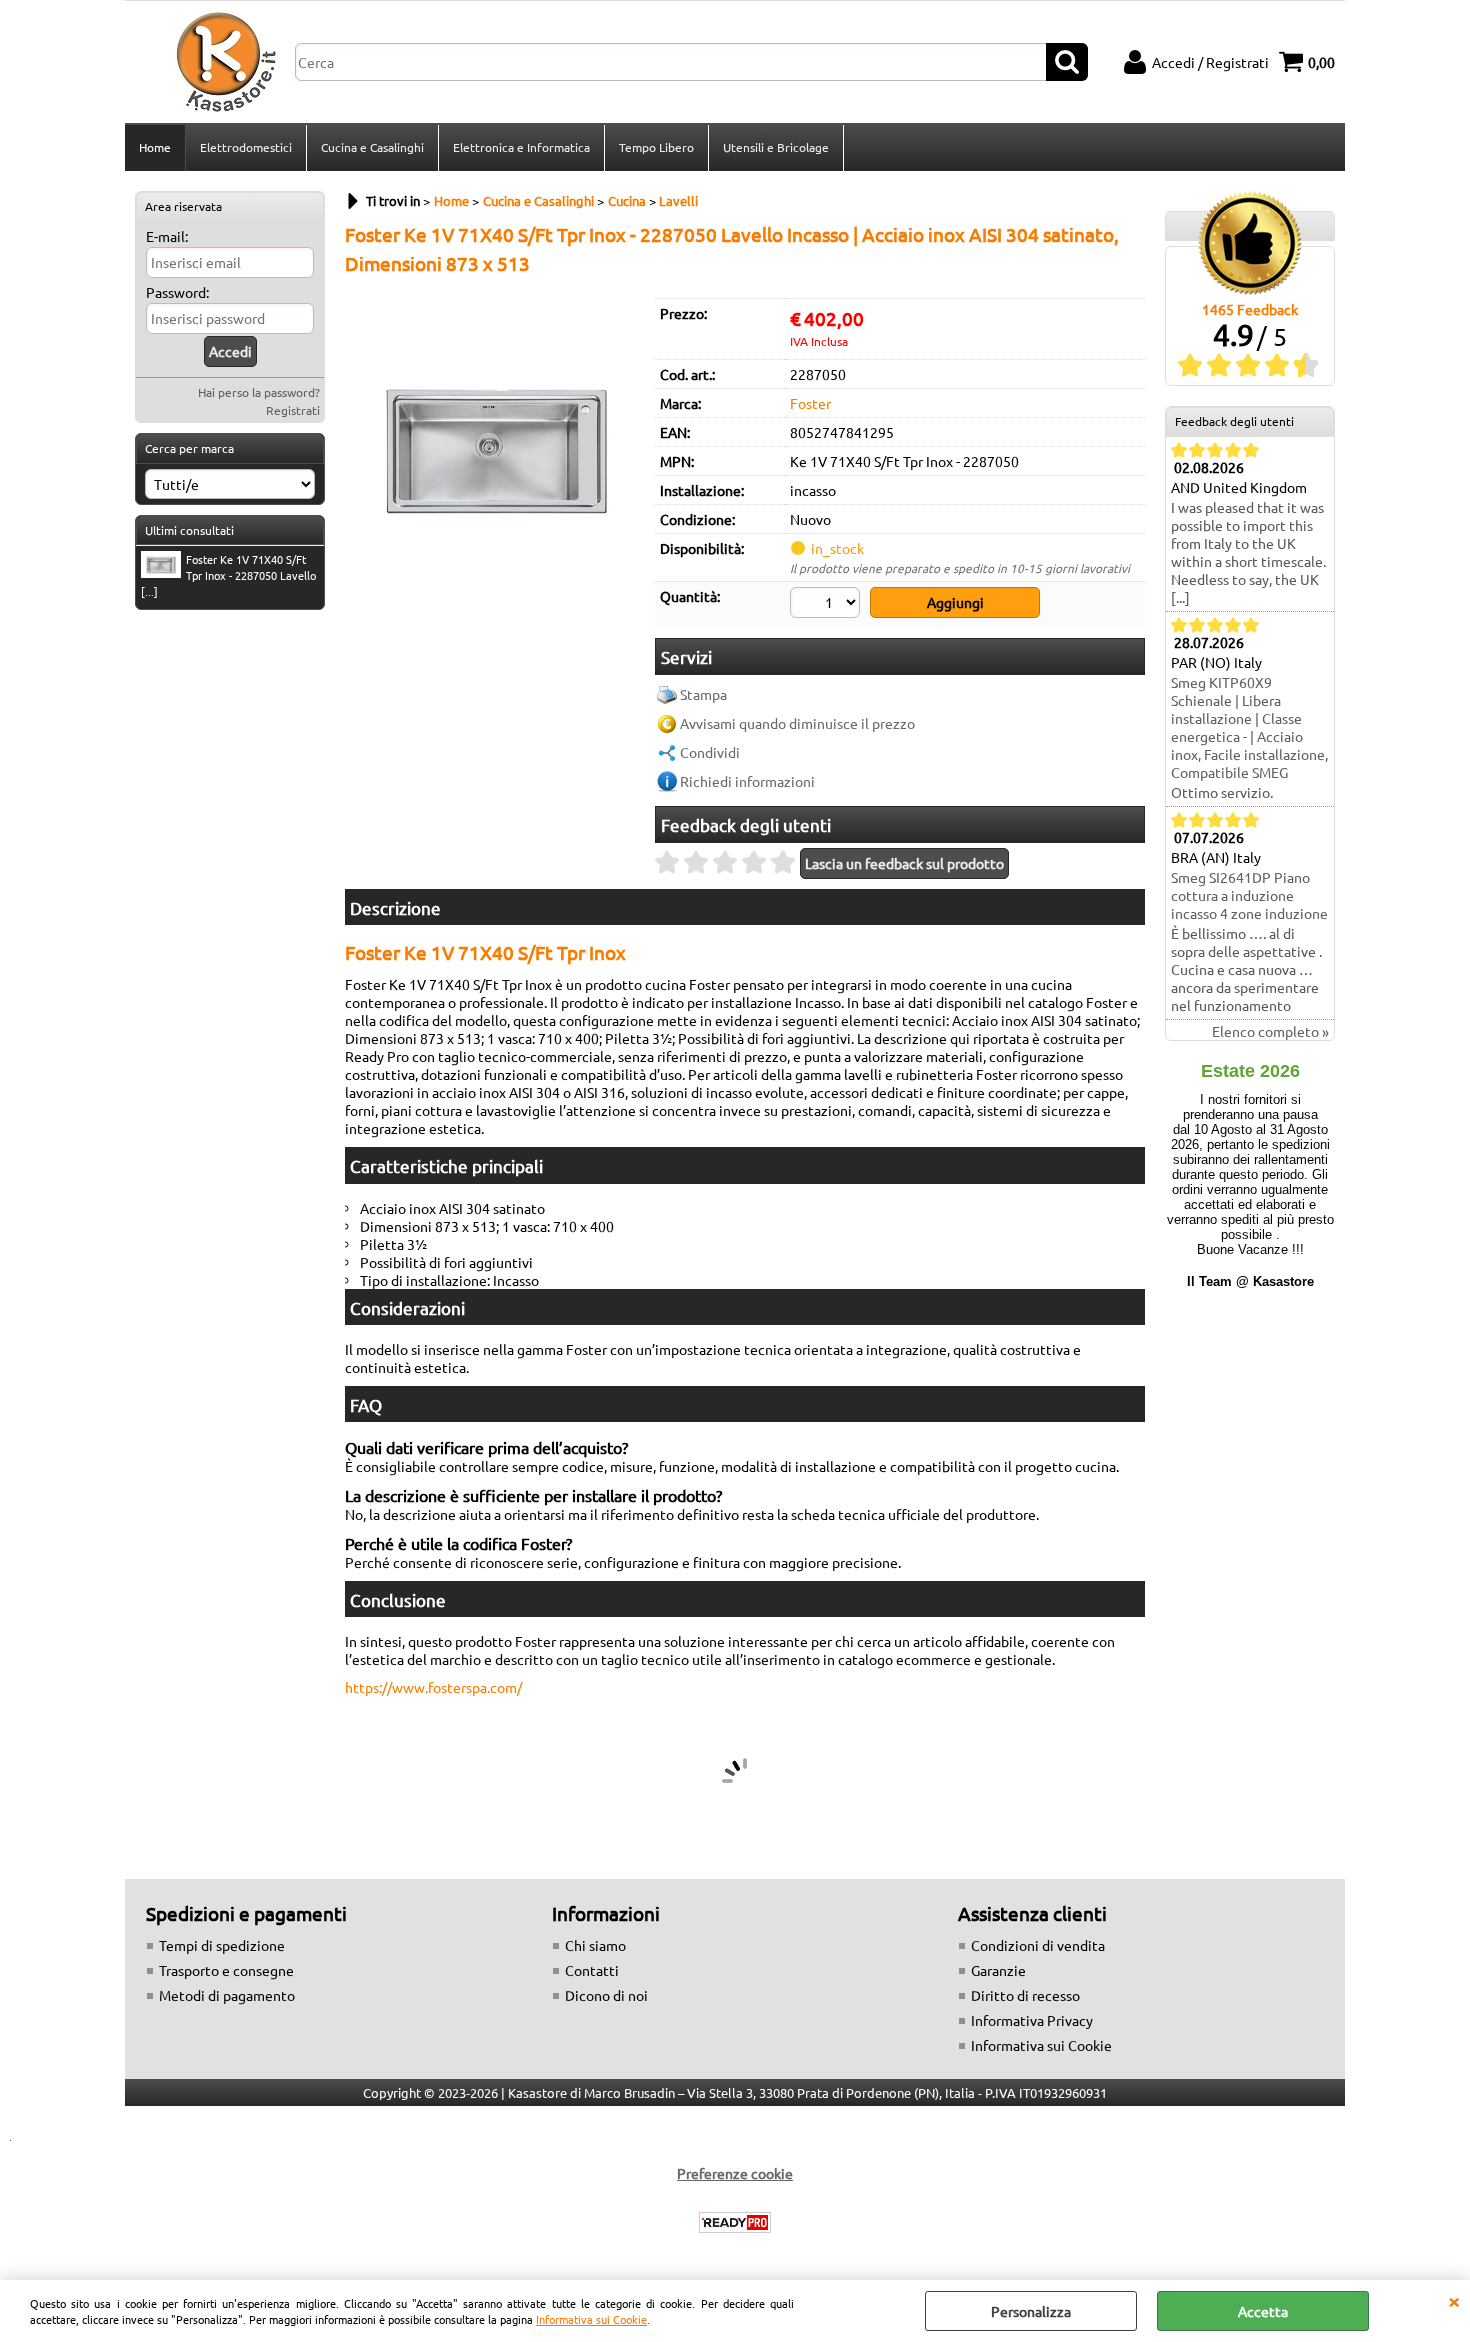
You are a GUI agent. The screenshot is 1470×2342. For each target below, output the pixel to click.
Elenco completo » (1270, 1031)
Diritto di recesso (1025, 1995)
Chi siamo (595, 1945)
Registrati (293, 410)
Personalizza (1031, 2311)
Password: (177, 292)
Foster (810, 403)
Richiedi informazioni (747, 781)
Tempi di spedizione (222, 1945)
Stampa (703, 694)
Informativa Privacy (1032, 2020)
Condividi (710, 752)
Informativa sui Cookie (591, 2319)
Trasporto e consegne (226, 1970)
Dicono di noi (606, 1995)
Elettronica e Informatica (521, 147)
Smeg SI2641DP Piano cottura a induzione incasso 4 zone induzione (1249, 895)
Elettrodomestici (246, 147)
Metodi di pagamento (227, 1995)
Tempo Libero (656, 147)
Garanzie (998, 1970)
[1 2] (827, 605)
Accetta (1263, 2311)
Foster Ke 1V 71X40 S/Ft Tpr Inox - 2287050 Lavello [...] (228, 575)
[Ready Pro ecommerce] (735, 2222)
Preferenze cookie (735, 2173)
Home (155, 147)
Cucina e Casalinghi (372, 147)
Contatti (592, 1970)
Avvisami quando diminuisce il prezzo (797, 723)
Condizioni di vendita (1038, 1945)
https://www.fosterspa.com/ (433, 1687)
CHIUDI (1454, 2300)
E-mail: (167, 236)
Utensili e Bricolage (776, 147)
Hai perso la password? (259, 392)
